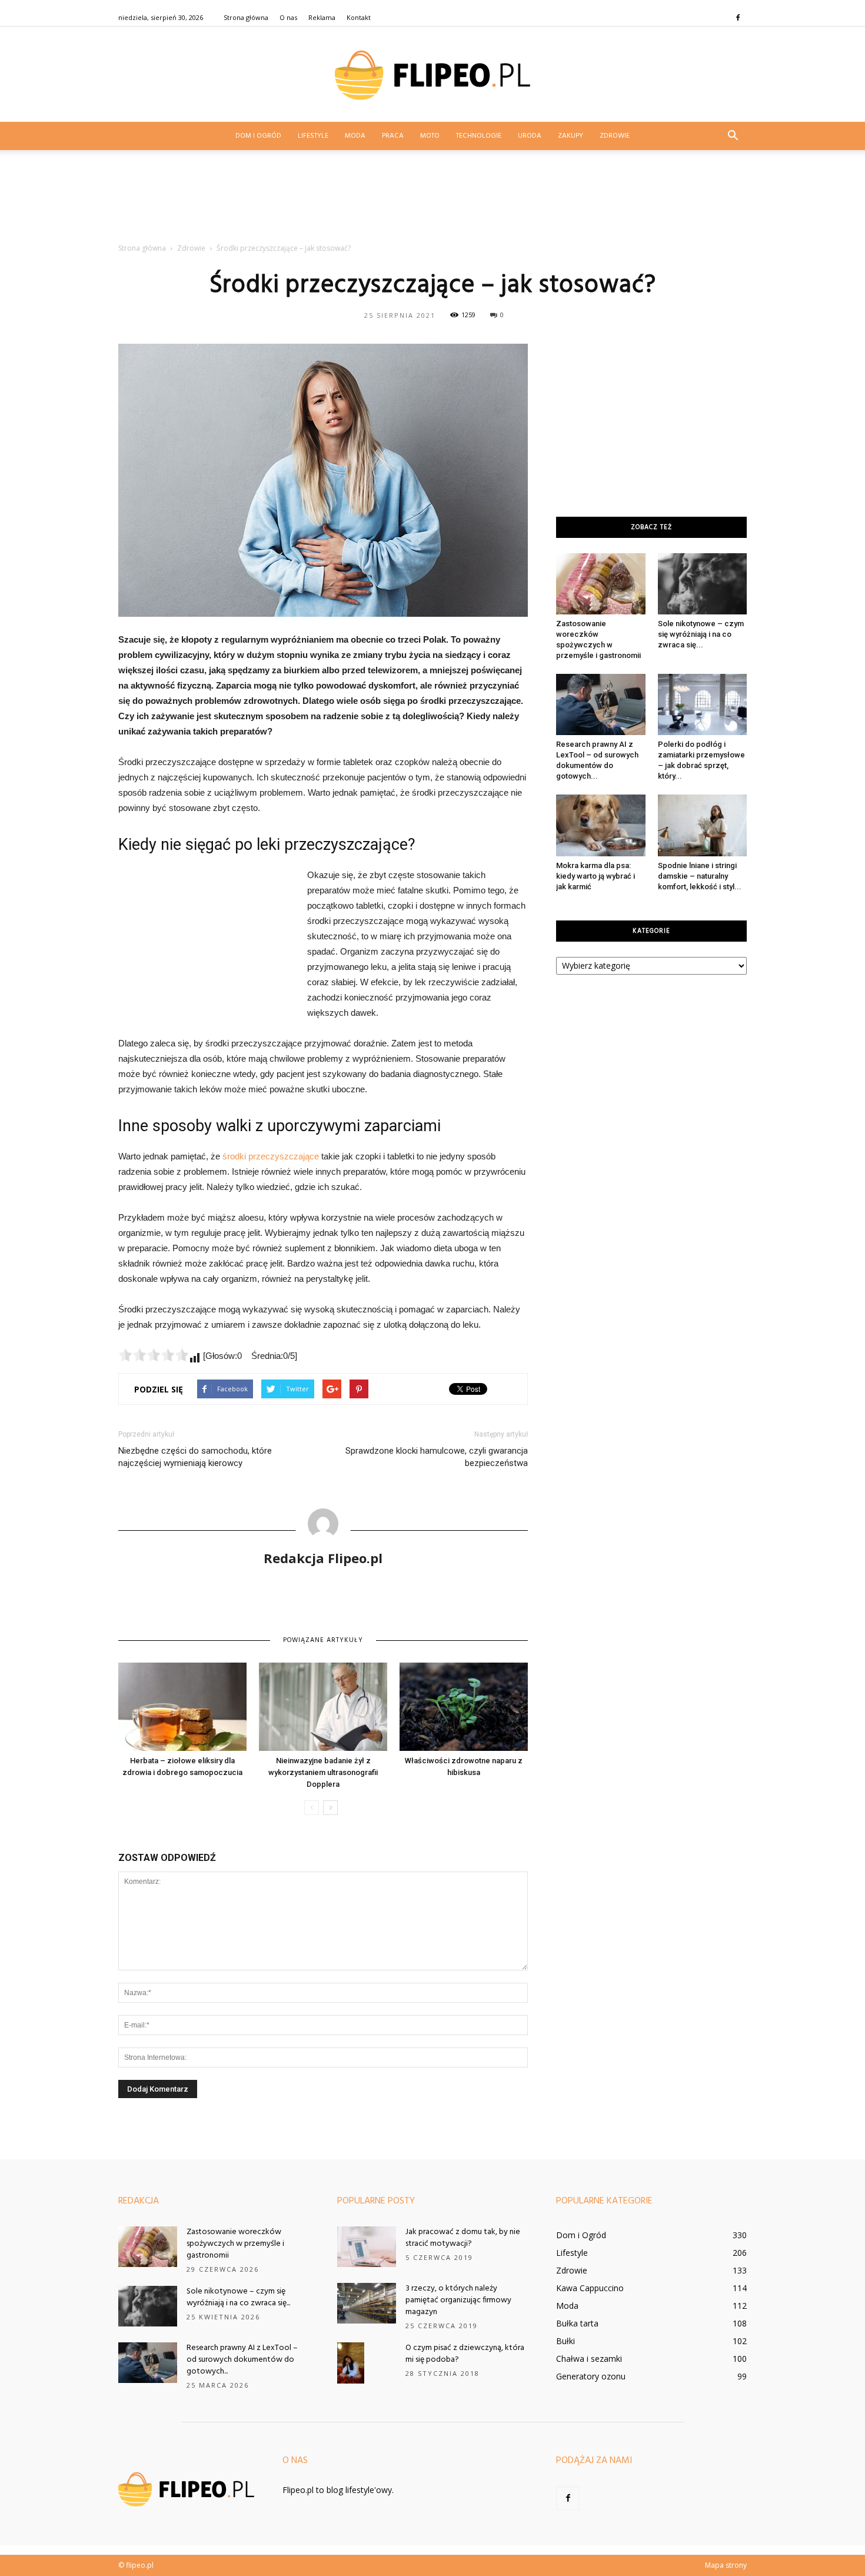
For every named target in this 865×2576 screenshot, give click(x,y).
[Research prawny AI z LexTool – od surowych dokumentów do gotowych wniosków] (601, 704)
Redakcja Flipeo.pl (323, 1558)
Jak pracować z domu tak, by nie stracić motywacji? (463, 2238)
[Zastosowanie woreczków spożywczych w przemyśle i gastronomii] (601, 584)
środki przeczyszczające (271, 1156)
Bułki (565, 2341)
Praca (393, 136)
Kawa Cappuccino (590, 2288)
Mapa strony (726, 2565)
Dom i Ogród (258, 136)
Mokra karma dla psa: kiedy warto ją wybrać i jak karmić (595, 876)
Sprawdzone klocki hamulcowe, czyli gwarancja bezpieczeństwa (437, 1457)
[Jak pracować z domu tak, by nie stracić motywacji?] (367, 2247)
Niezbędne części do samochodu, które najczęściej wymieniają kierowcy (195, 1457)
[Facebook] (738, 18)
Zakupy (570, 136)
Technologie (479, 136)
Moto (430, 136)
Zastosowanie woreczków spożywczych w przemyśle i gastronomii (235, 2244)
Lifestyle (313, 136)
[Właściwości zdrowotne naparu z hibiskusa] (464, 1707)
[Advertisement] (432, 200)
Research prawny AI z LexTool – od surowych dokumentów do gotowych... (242, 2360)
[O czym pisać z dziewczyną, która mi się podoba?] (351, 2363)
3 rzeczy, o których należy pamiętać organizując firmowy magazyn (458, 2300)
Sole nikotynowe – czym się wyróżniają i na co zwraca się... (701, 634)
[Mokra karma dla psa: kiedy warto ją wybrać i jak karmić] (601, 825)
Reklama (322, 17)
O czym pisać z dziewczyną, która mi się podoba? (465, 2354)
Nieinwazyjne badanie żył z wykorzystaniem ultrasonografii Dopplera (323, 1772)
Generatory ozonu (591, 2376)
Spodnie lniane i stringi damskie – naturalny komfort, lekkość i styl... (700, 876)
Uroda (530, 136)
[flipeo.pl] (432, 75)
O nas (288, 17)
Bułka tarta (577, 2323)
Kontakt (359, 17)
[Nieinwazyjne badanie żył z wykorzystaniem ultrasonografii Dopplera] (323, 1707)
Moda (355, 136)
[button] (733, 136)
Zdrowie (615, 136)
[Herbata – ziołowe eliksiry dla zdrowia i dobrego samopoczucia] (182, 1707)
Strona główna (246, 17)
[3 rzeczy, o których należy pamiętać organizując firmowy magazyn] (367, 2303)
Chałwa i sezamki (589, 2359)
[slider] (154, 1355)
